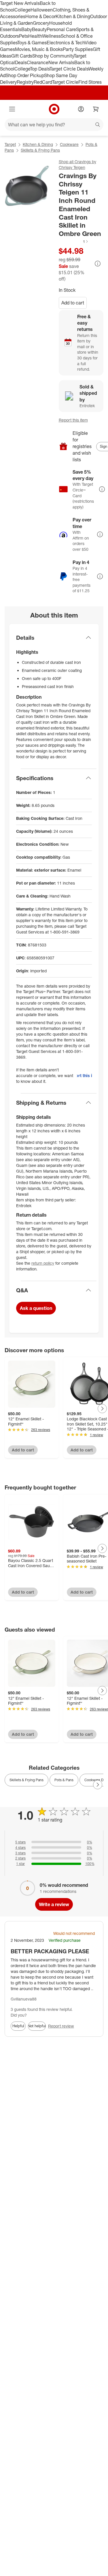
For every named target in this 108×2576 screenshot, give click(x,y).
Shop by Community (53, 56)
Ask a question (36, 1308)
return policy (43, 1263)
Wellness (51, 36)
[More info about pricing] (98, 264)
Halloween (42, 10)
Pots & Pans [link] (64, 1780)
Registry (25, 82)
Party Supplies (78, 49)
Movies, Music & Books (39, 49)
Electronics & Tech (66, 43)
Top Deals (40, 69)
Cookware (69, 144)
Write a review (54, 1904)
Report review (61, 2026)
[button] (74, 241)
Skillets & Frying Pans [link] (26, 1780)
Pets (24, 36)
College (22, 10)
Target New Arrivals (20, 3)
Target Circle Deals (69, 69)
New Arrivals (61, 62)
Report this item (73, 420)
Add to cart (73, 303)
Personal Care (61, 29)
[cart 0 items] (96, 109)
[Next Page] (102, 1409)
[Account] (81, 109)
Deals (21, 62)
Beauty (39, 29)
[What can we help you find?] (54, 125)
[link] (74, 241)
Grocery (41, 23)
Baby (27, 29)
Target (10, 144)
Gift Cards (22, 56)
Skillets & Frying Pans (40, 150)
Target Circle (65, 82)
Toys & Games (32, 43)
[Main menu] (12, 109)
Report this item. (84, 1075)
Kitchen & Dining (73, 16)
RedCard (43, 82)
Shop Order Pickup (25, 75)
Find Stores (90, 82)
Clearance (38, 62)
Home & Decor (40, 16)
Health (35, 36)
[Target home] (54, 109)
